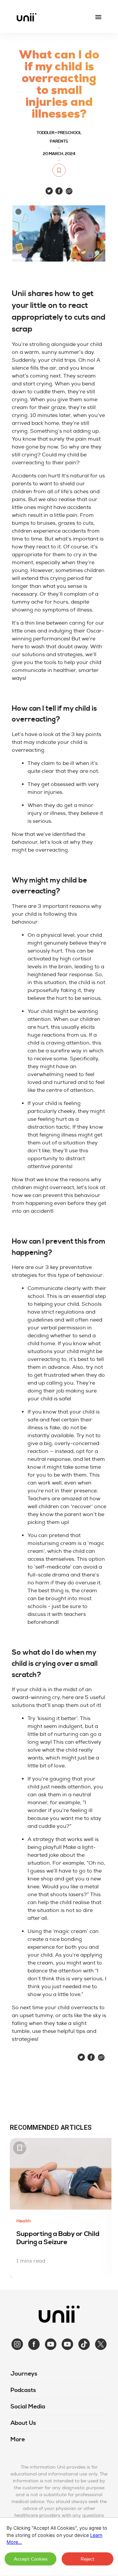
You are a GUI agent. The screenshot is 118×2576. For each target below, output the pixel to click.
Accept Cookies (31, 2559)
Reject (88, 2559)
